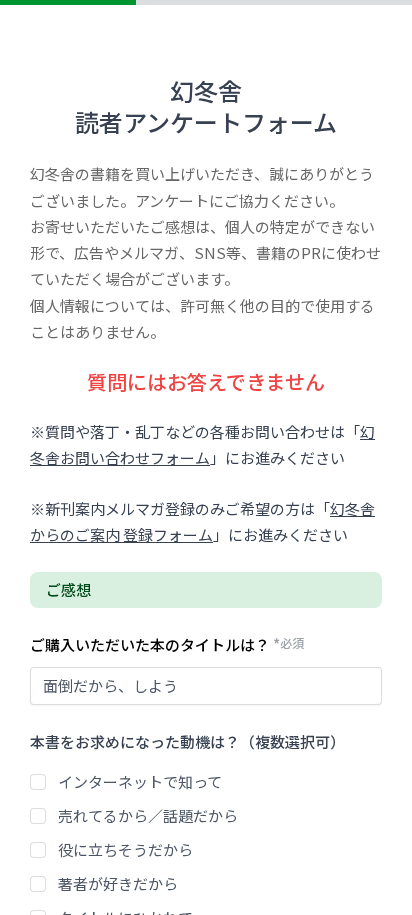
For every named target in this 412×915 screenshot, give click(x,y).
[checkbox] (38, 782)
